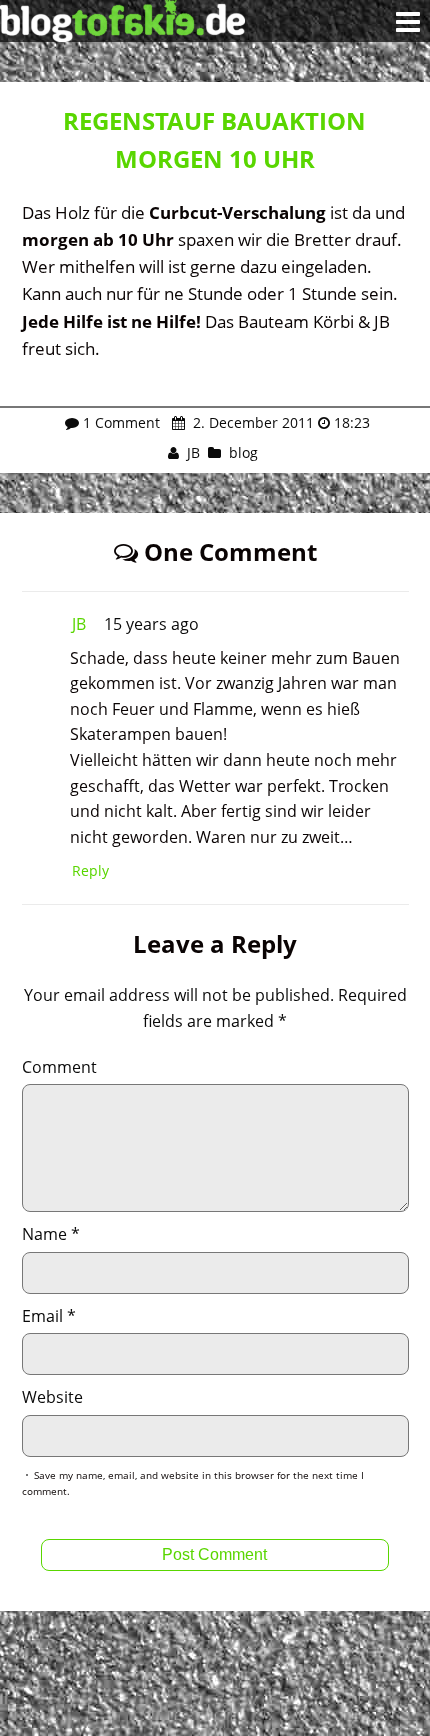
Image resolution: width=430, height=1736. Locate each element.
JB (193, 452)
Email (49, 1316)
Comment (59, 1067)
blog (243, 452)
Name (51, 1234)
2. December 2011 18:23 (279, 422)
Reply (90, 870)
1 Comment (121, 422)
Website (52, 1397)
